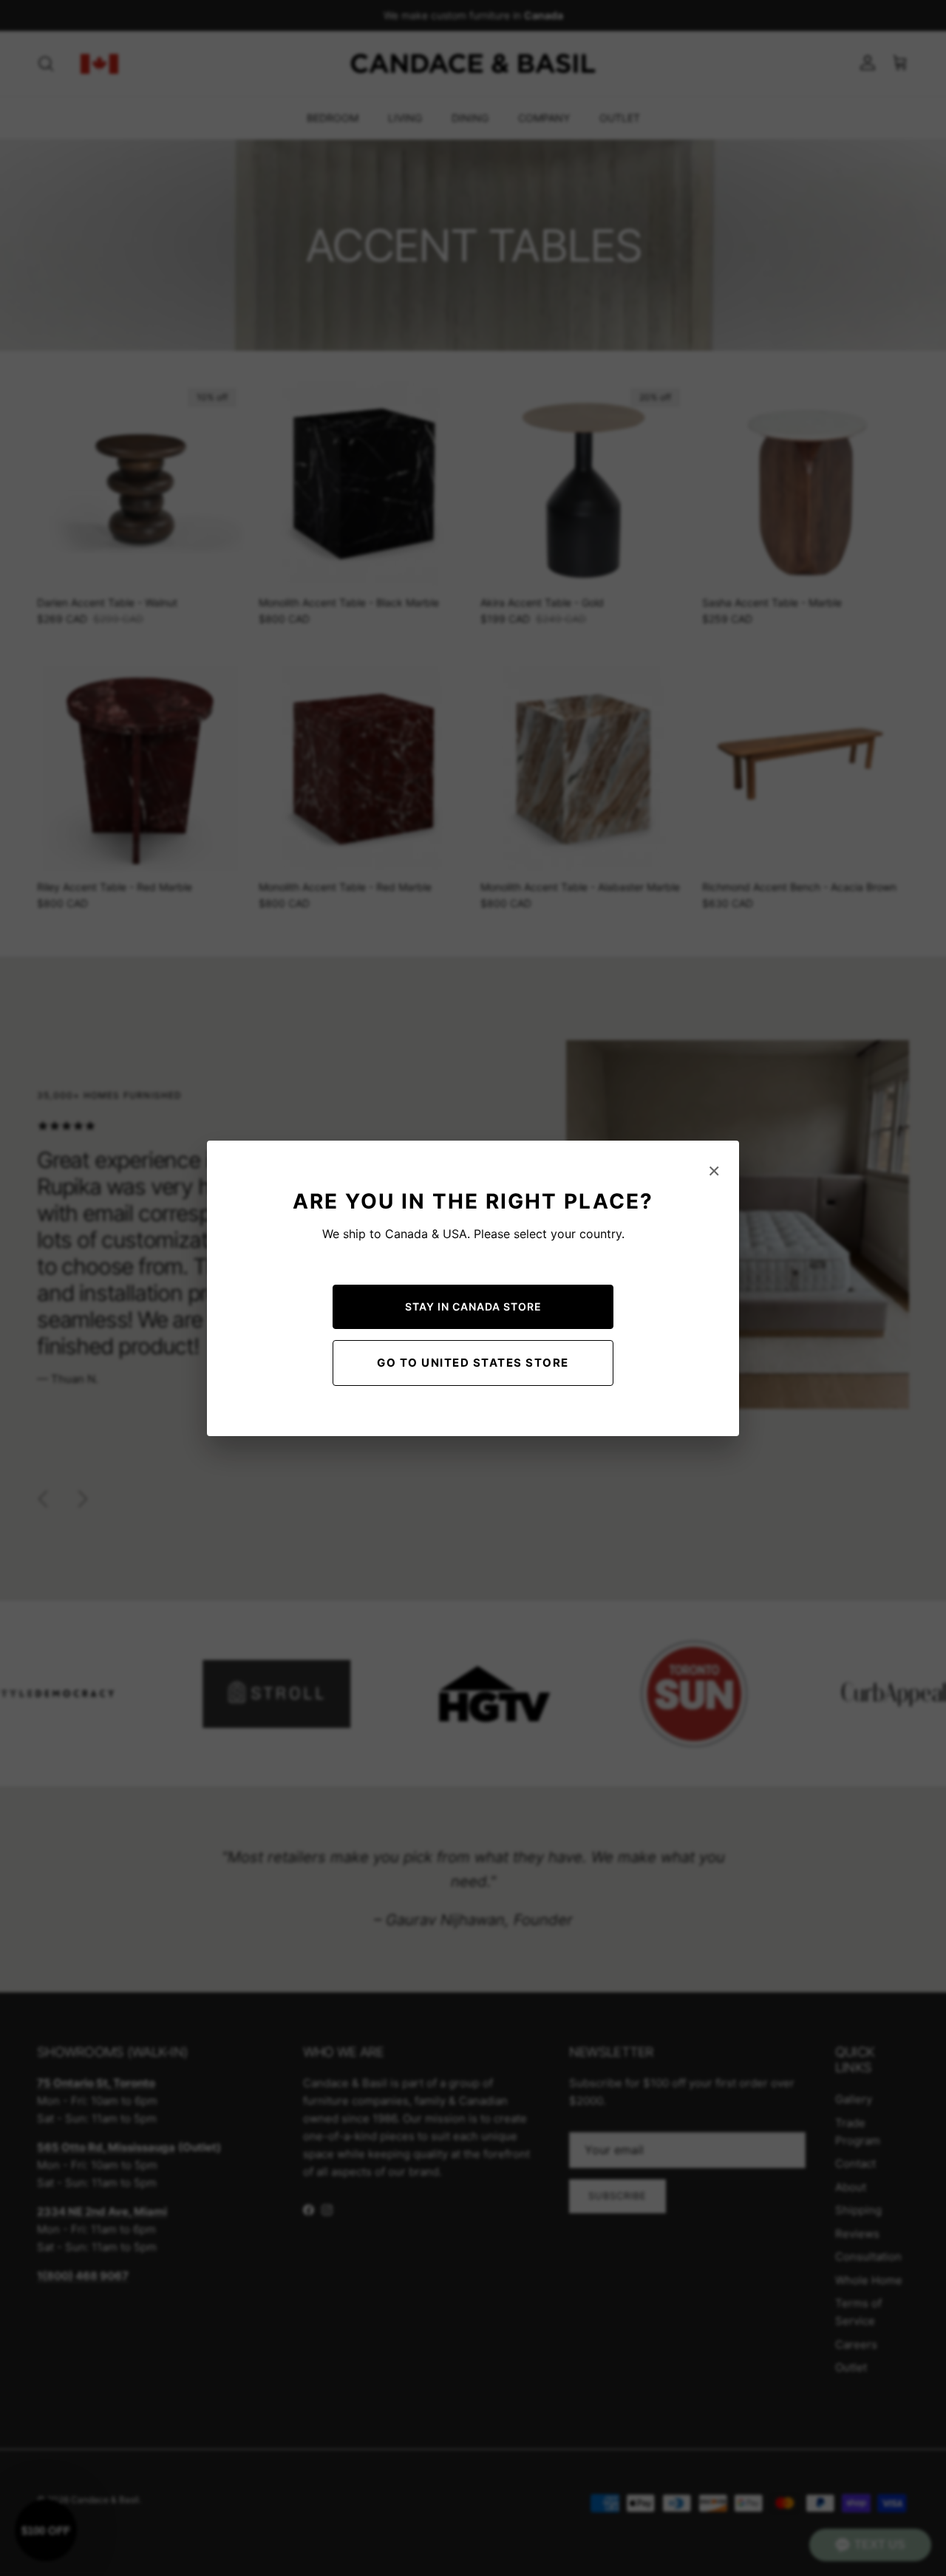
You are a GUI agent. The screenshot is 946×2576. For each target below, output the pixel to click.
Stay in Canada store (473, 1306)
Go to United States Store (473, 1363)
